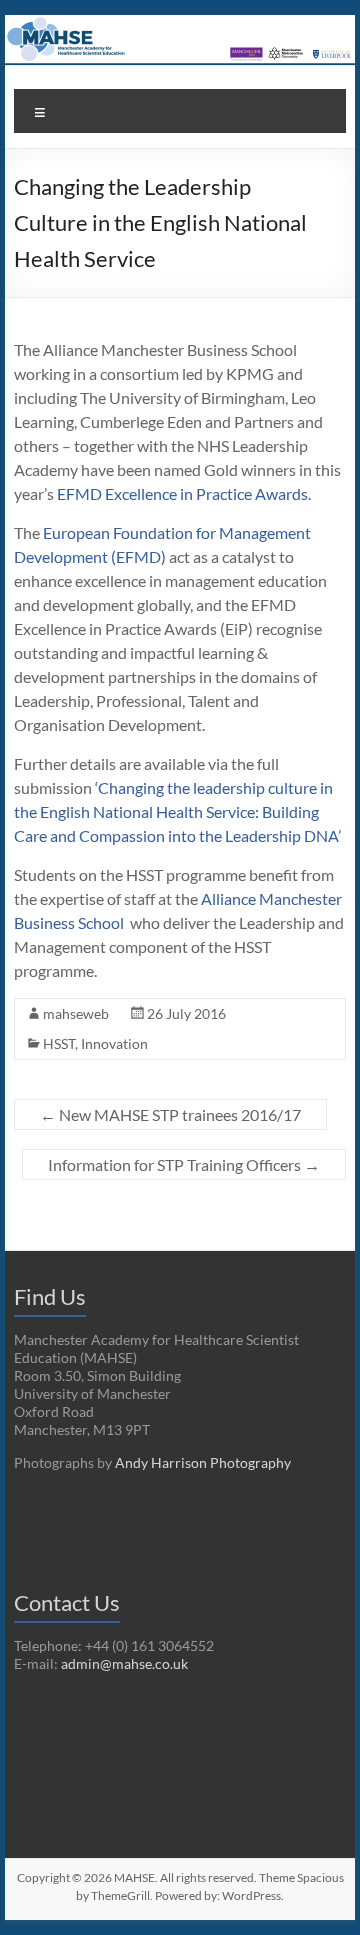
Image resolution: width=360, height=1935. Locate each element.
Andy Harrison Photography (203, 1462)
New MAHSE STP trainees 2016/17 (170, 1114)
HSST (59, 1043)
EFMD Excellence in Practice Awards (182, 493)
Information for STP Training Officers (184, 1164)
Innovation (114, 1043)
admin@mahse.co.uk (124, 1663)
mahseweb (76, 1013)
